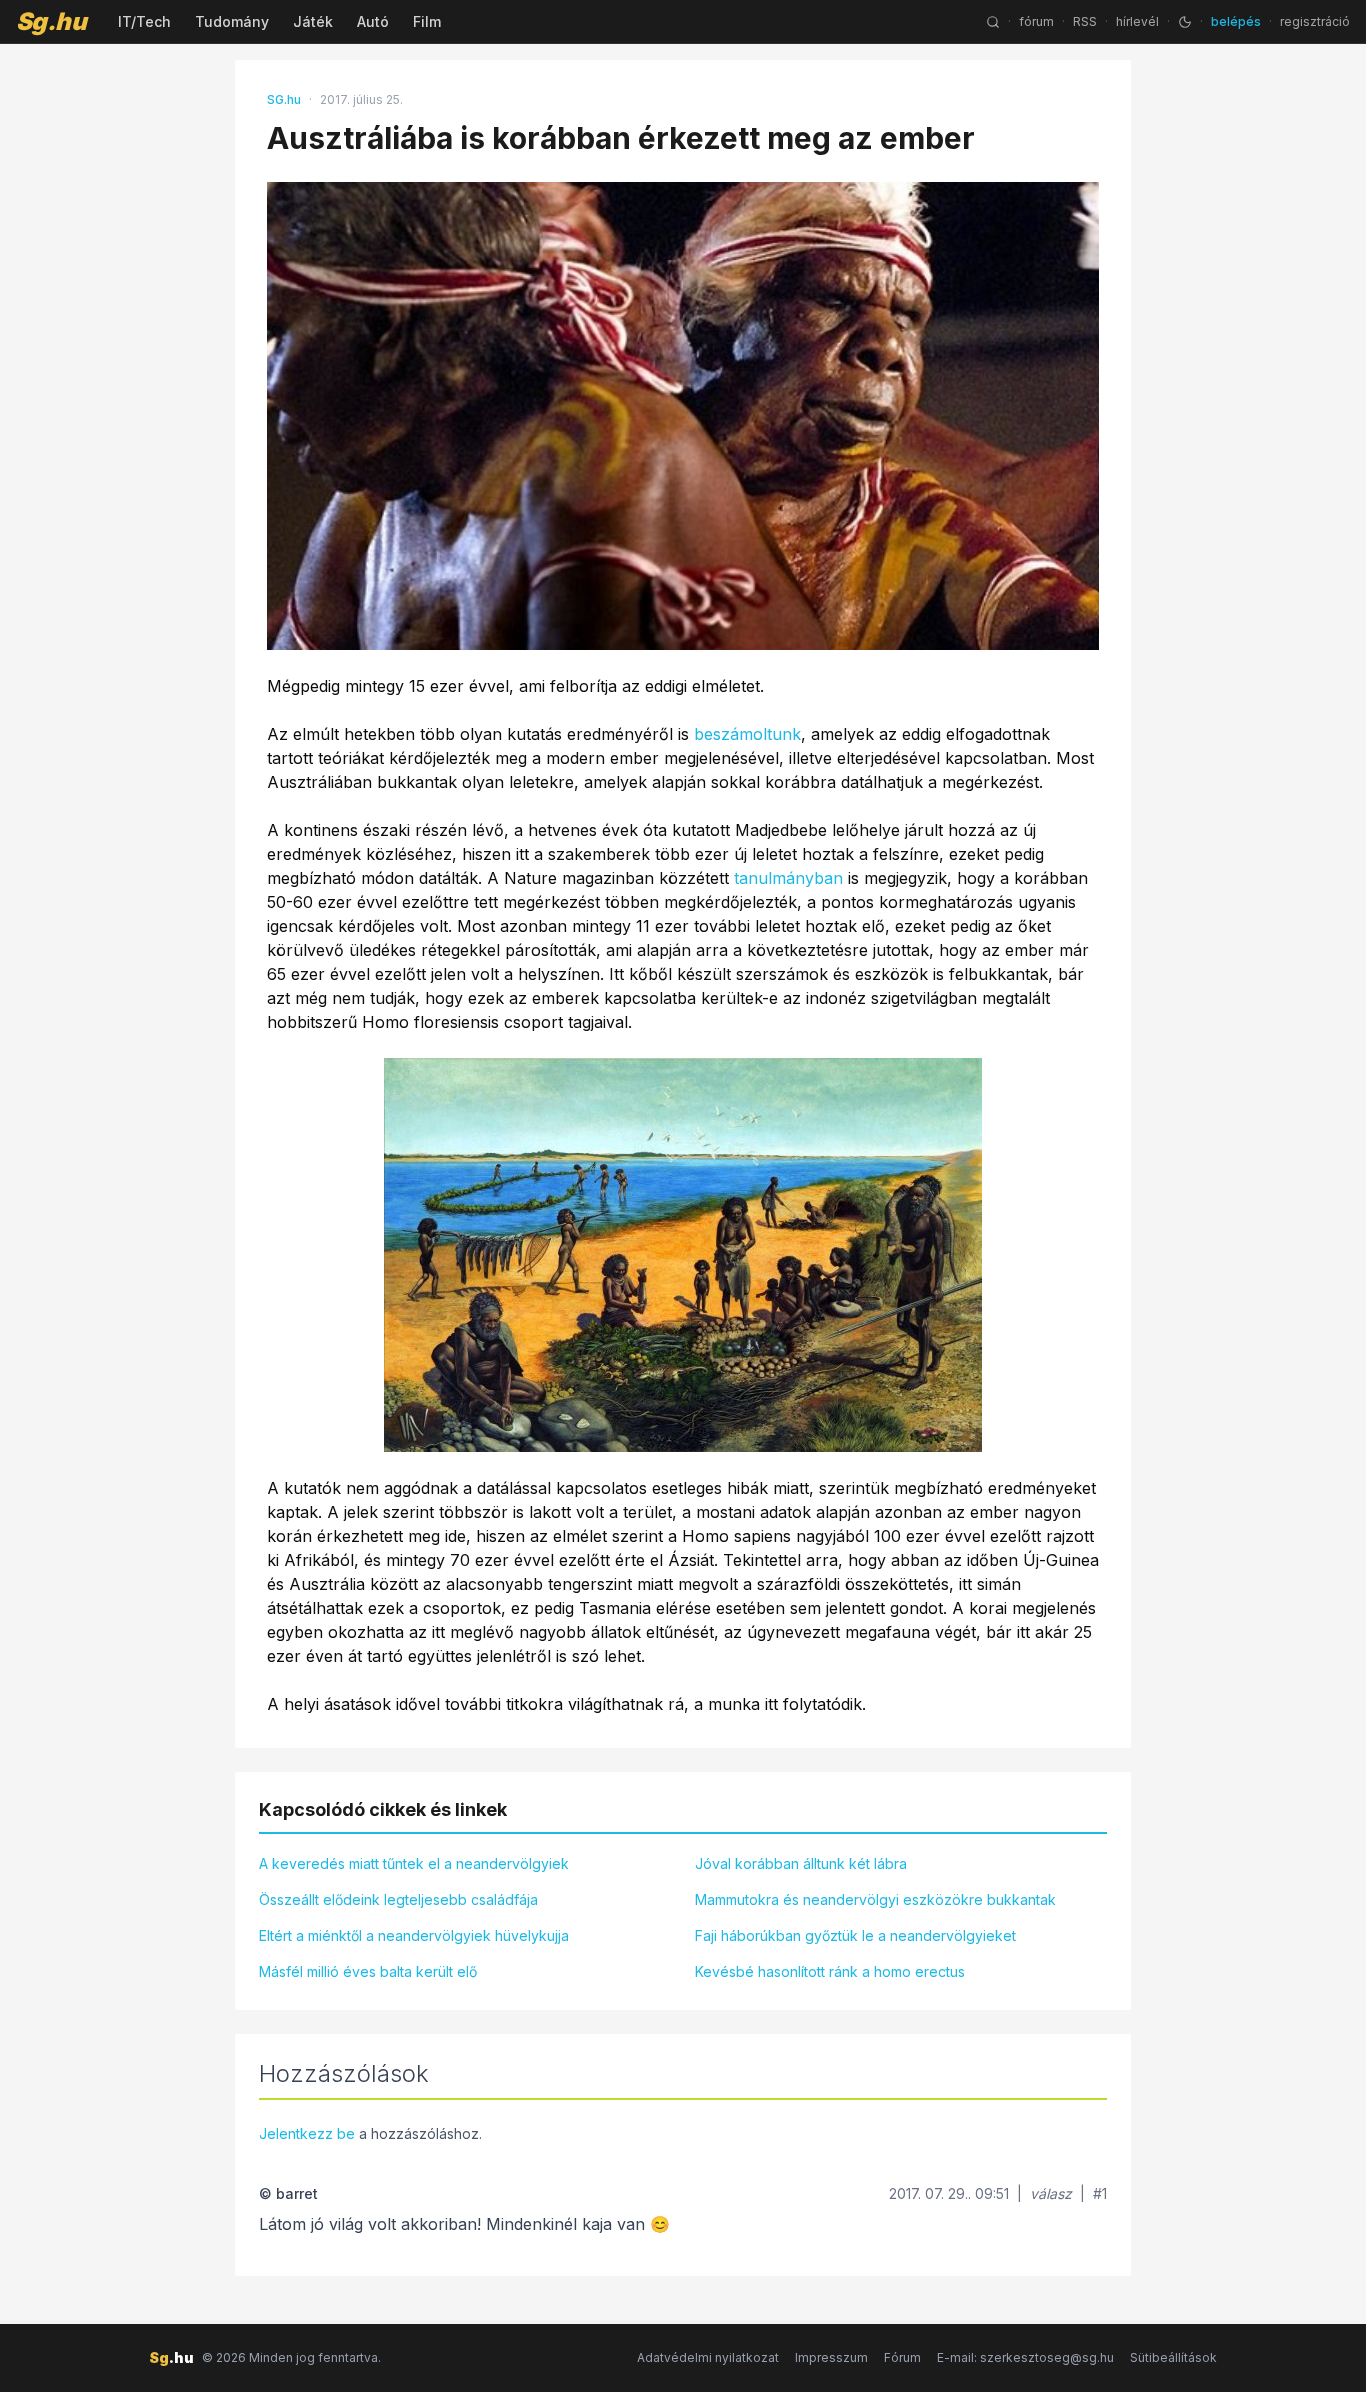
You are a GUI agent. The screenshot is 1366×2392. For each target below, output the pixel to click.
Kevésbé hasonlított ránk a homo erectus (830, 1971)
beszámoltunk (747, 734)
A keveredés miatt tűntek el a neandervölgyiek (414, 1863)
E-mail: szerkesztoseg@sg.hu (1025, 2357)
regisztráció (1315, 21)
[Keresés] (993, 22)
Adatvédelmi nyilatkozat (708, 2357)
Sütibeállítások (1173, 2357)
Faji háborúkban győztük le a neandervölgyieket (855, 1935)
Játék (313, 21)
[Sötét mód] (1185, 22)
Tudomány (232, 21)
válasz (1051, 2193)
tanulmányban (788, 878)
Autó (373, 21)
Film (427, 21)
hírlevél (1137, 21)
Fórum (902, 2357)
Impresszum (831, 2357)
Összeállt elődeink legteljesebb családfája (398, 1899)
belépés (1236, 21)
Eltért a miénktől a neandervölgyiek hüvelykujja (414, 1935)
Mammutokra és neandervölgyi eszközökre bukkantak (875, 1899)
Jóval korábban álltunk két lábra (801, 1863)
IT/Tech (144, 21)
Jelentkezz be (307, 2133)
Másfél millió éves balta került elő (368, 1971)
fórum (1036, 21)
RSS (1085, 21)
